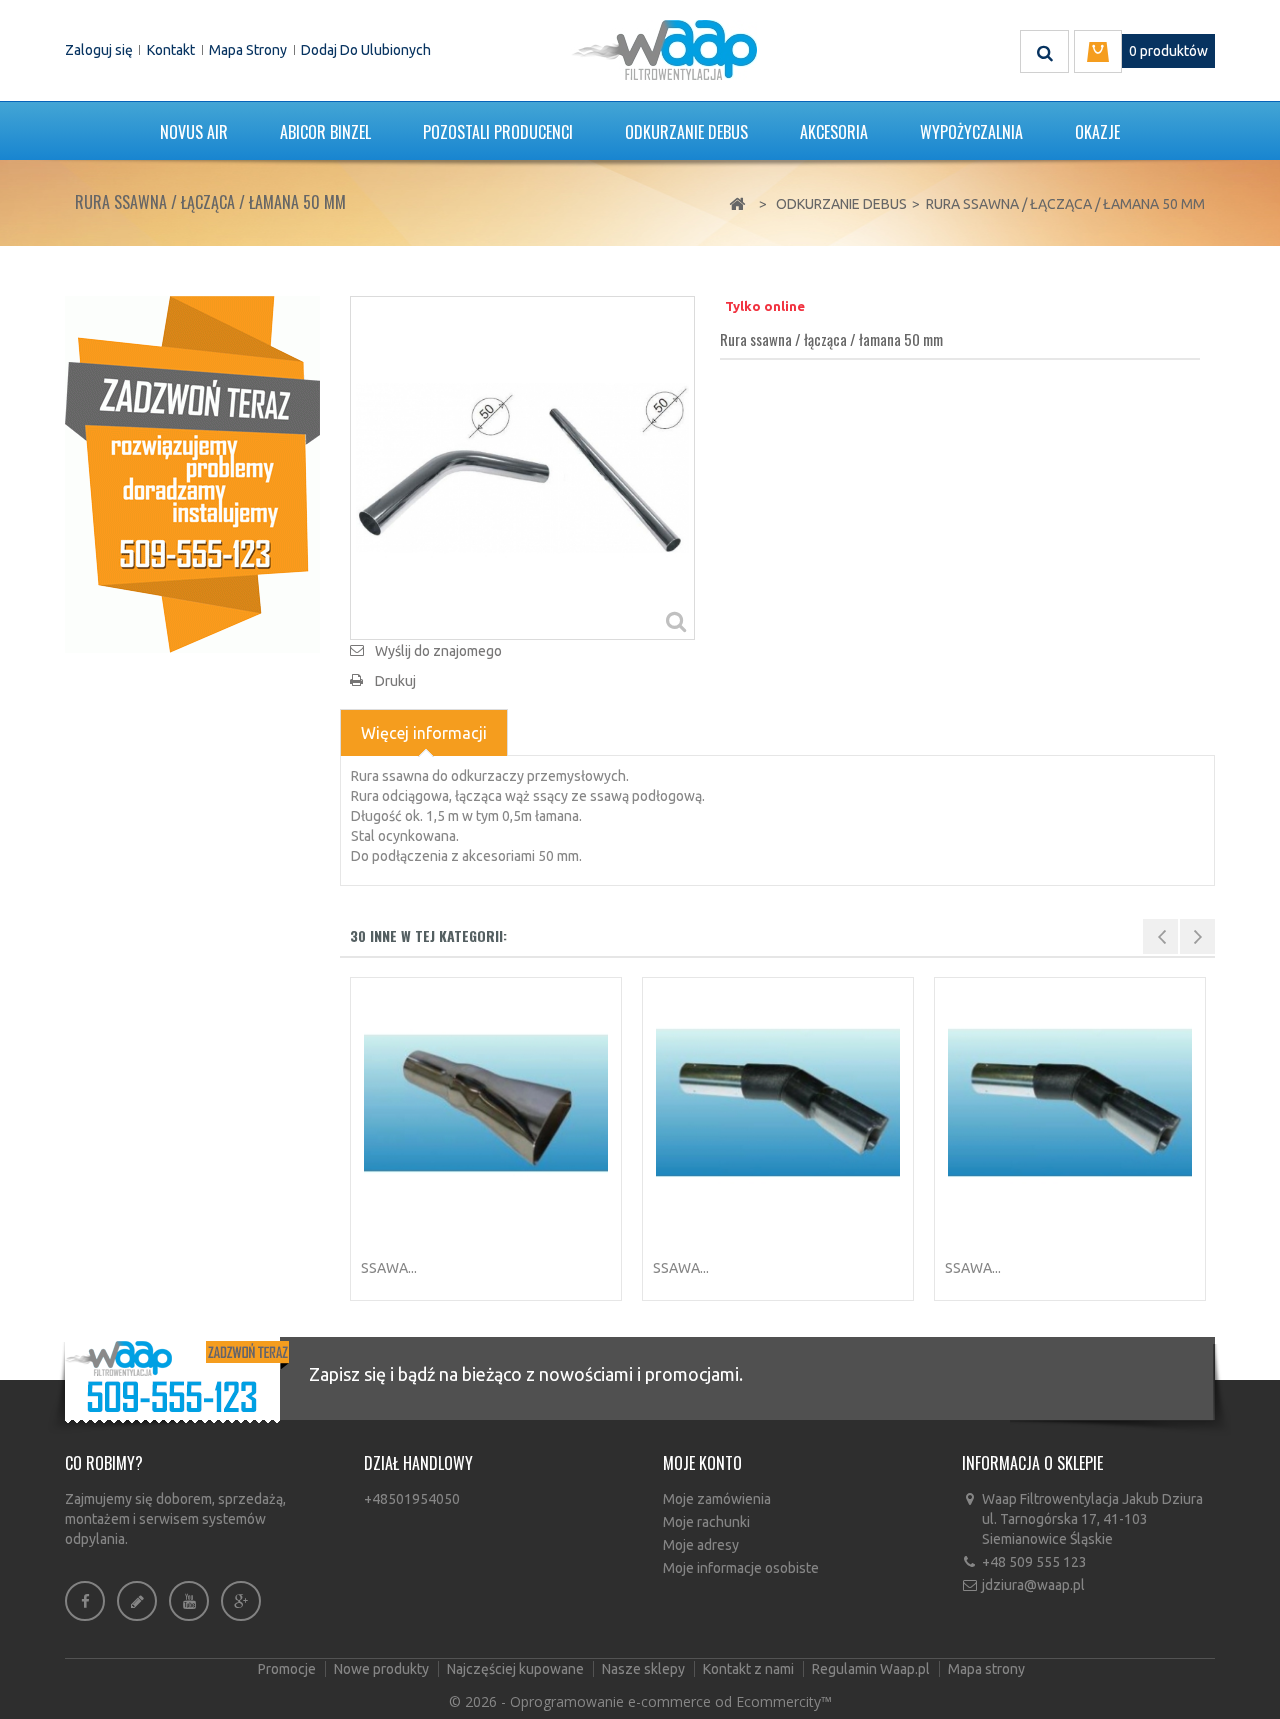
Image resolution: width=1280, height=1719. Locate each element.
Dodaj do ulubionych (366, 50)
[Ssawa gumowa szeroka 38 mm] (778, 1103)
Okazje (1097, 132)
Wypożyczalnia (971, 132)
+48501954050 (412, 1499)
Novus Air (194, 132)
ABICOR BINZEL (325, 132)
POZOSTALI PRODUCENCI (498, 132)
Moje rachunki (706, 1522)
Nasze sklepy (645, 1669)
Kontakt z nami (750, 1669)
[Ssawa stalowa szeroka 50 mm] (486, 1103)
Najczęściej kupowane (517, 1669)
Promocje (288, 1669)
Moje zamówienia (717, 1499)
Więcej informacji (424, 733)
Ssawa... (389, 1268)
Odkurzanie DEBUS (686, 132)
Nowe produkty (383, 1669)
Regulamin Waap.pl (872, 1669)
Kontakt (171, 50)
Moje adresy (701, 1545)
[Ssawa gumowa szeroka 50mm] (1070, 1103)
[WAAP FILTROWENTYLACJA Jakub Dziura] (664, 50)
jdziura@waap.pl (1033, 1585)
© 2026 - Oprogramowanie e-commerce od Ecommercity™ (640, 1701)
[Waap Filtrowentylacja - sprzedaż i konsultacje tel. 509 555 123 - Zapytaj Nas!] (192, 473)
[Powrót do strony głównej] (737, 204)
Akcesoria (834, 132)
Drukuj (395, 681)
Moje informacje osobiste (741, 1568)
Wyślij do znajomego (438, 651)
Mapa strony (248, 50)
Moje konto (702, 1463)
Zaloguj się (99, 50)
